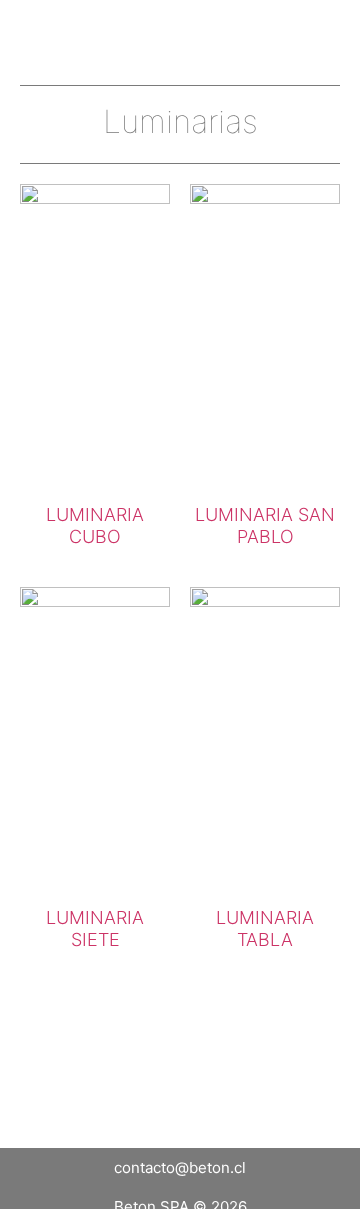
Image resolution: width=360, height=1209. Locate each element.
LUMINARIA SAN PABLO (265, 525)
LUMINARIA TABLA (265, 928)
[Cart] (270, 30)
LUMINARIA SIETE (95, 928)
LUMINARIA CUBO (95, 525)
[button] (324, 30)
